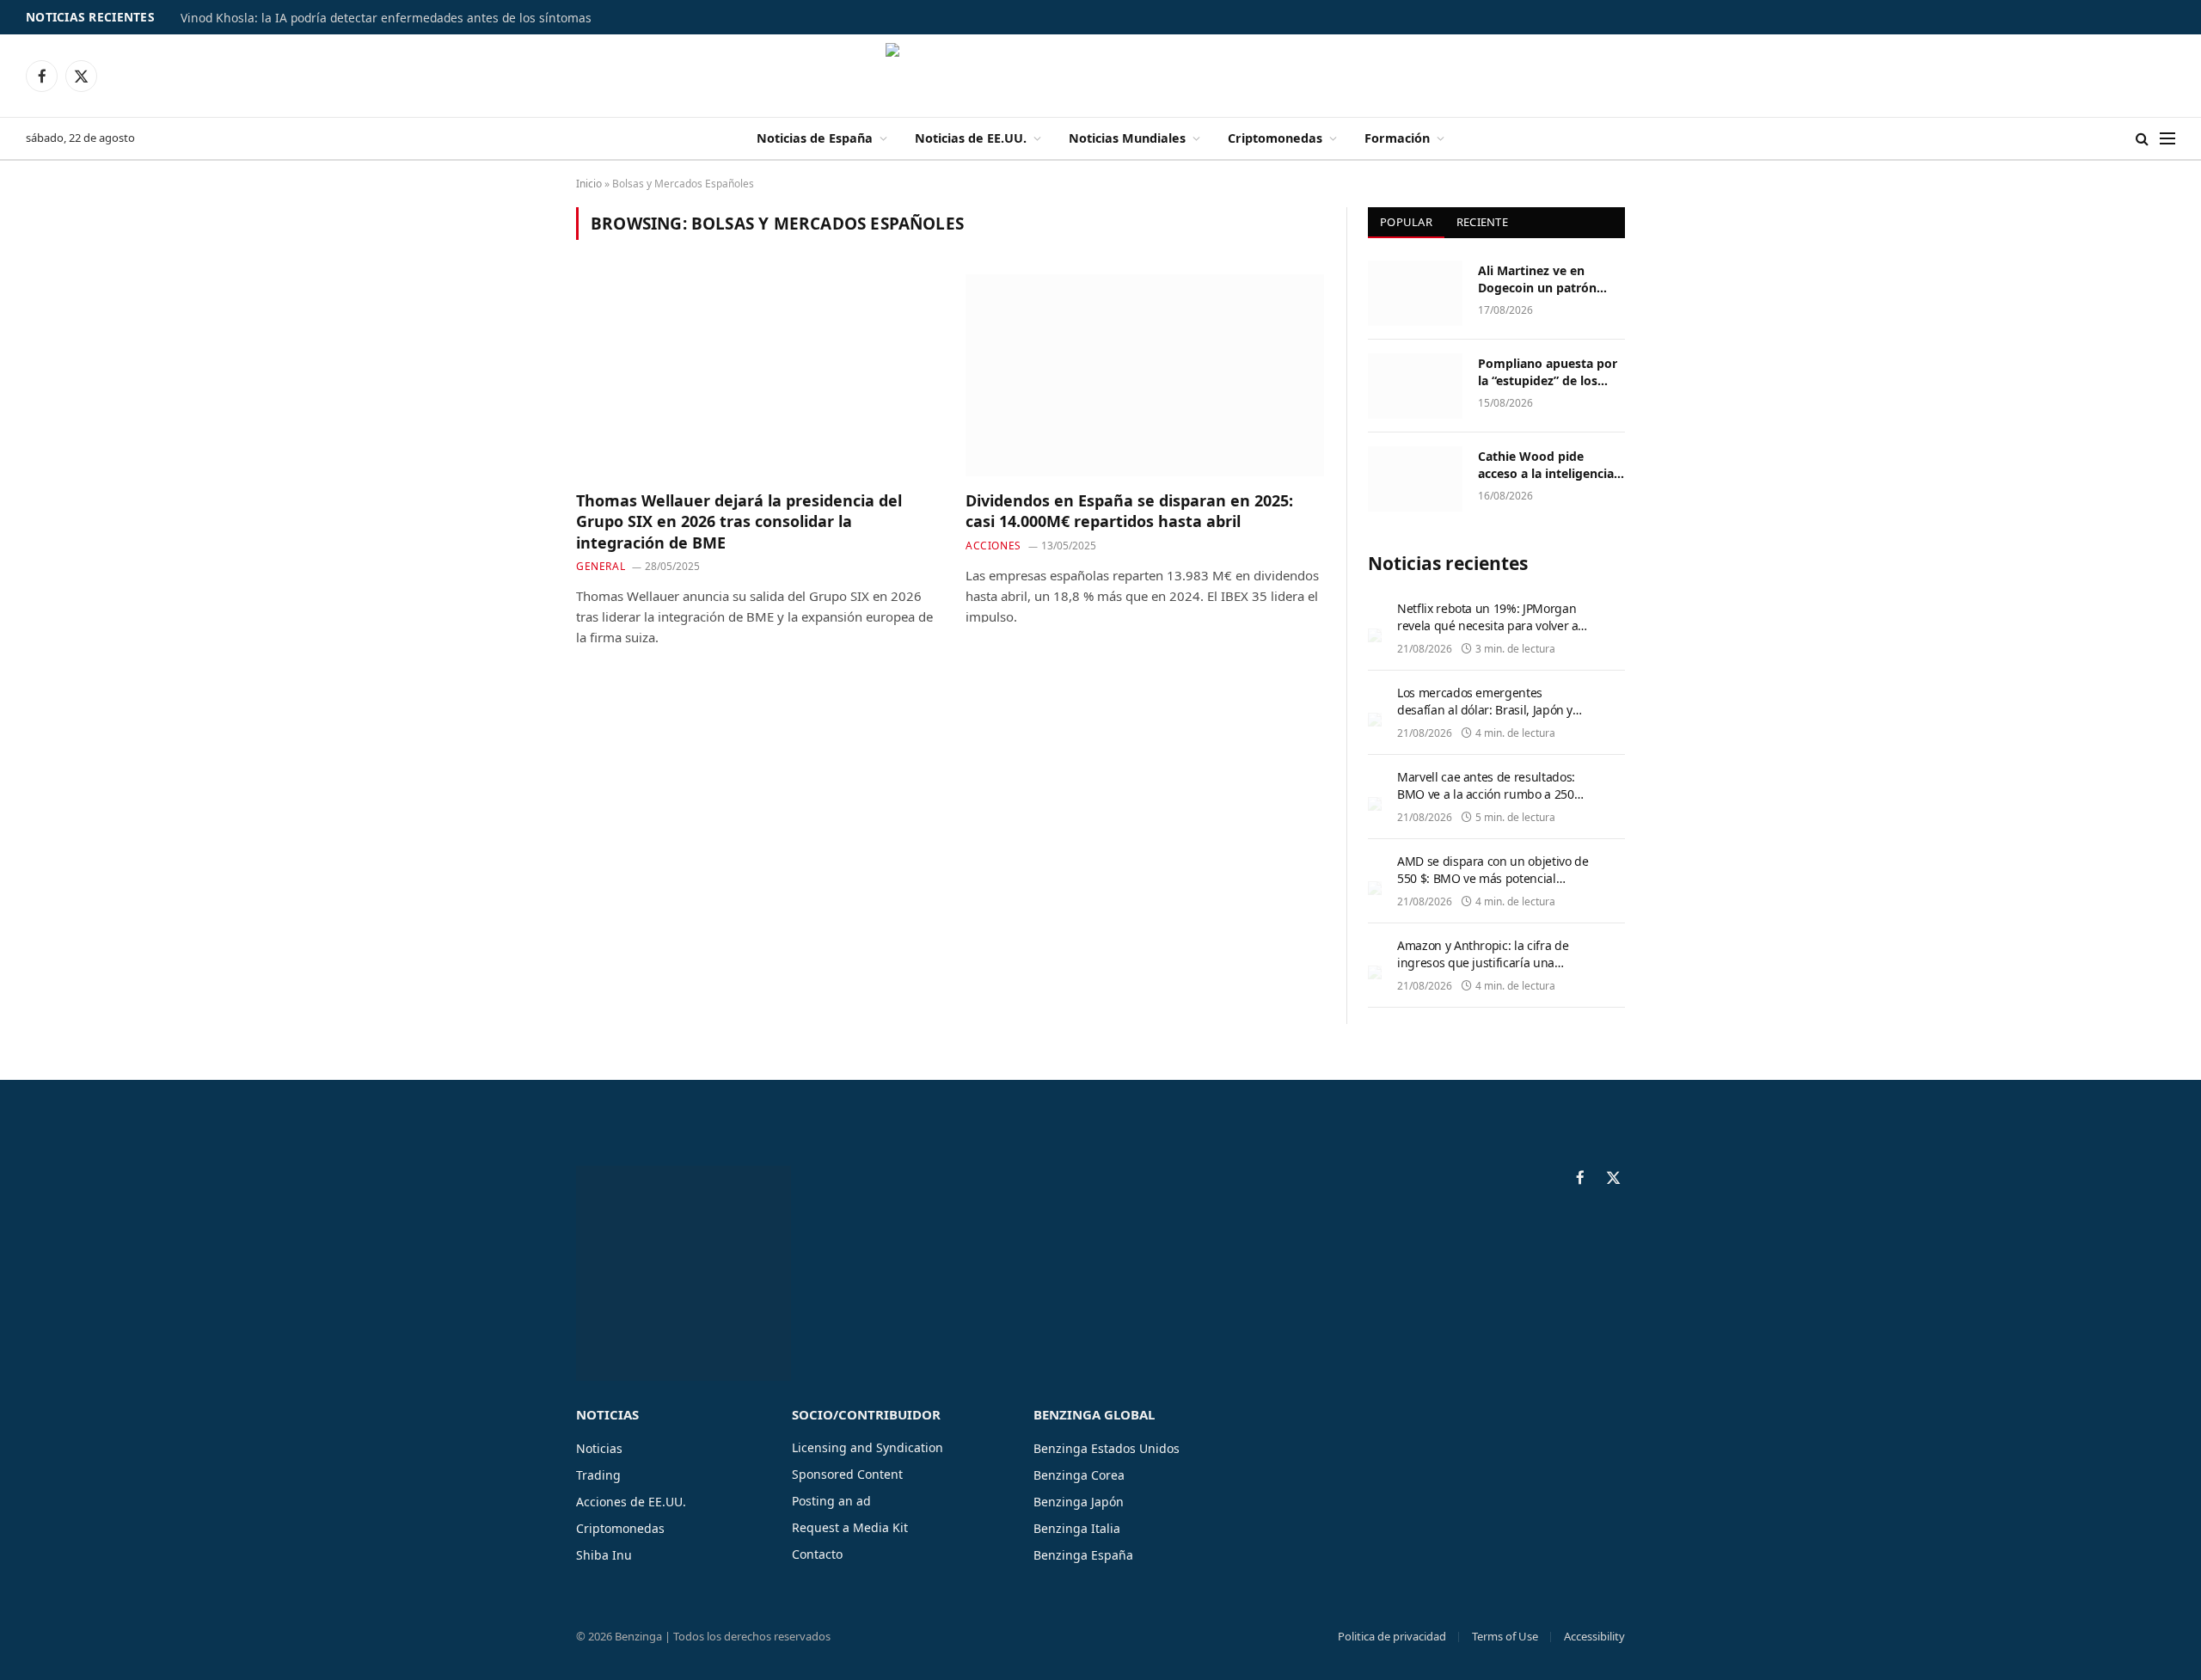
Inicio (589, 184)
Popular (1406, 222)
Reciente (1482, 222)
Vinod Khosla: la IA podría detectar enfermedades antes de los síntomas (386, 18)
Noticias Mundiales (1127, 138)
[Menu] (2167, 139)
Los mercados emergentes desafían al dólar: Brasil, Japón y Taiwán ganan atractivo (1485, 710)
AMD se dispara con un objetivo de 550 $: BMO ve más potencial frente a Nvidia (1493, 878)
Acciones (993, 546)
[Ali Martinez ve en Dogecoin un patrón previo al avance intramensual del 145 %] (1415, 293)
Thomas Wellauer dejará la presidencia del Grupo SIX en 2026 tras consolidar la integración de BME (739, 521)
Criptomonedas (1275, 138)
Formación (1397, 138)
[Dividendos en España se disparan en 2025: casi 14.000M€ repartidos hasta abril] (1145, 375)
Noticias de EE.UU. (971, 138)
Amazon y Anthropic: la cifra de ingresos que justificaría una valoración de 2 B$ (1483, 963)
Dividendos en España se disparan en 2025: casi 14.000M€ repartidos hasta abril (1129, 511)
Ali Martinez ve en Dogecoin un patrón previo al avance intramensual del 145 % (1548, 279)
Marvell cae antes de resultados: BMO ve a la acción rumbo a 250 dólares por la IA (1486, 794)
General (601, 566)
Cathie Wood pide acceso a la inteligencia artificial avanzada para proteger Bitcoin (1547, 465)
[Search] (2142, 139)
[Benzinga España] (1101, 76)
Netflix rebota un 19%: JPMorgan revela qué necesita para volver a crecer (1487, 625)
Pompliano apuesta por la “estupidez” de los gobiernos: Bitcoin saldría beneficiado (1548, 372)
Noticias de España (815, 138)
